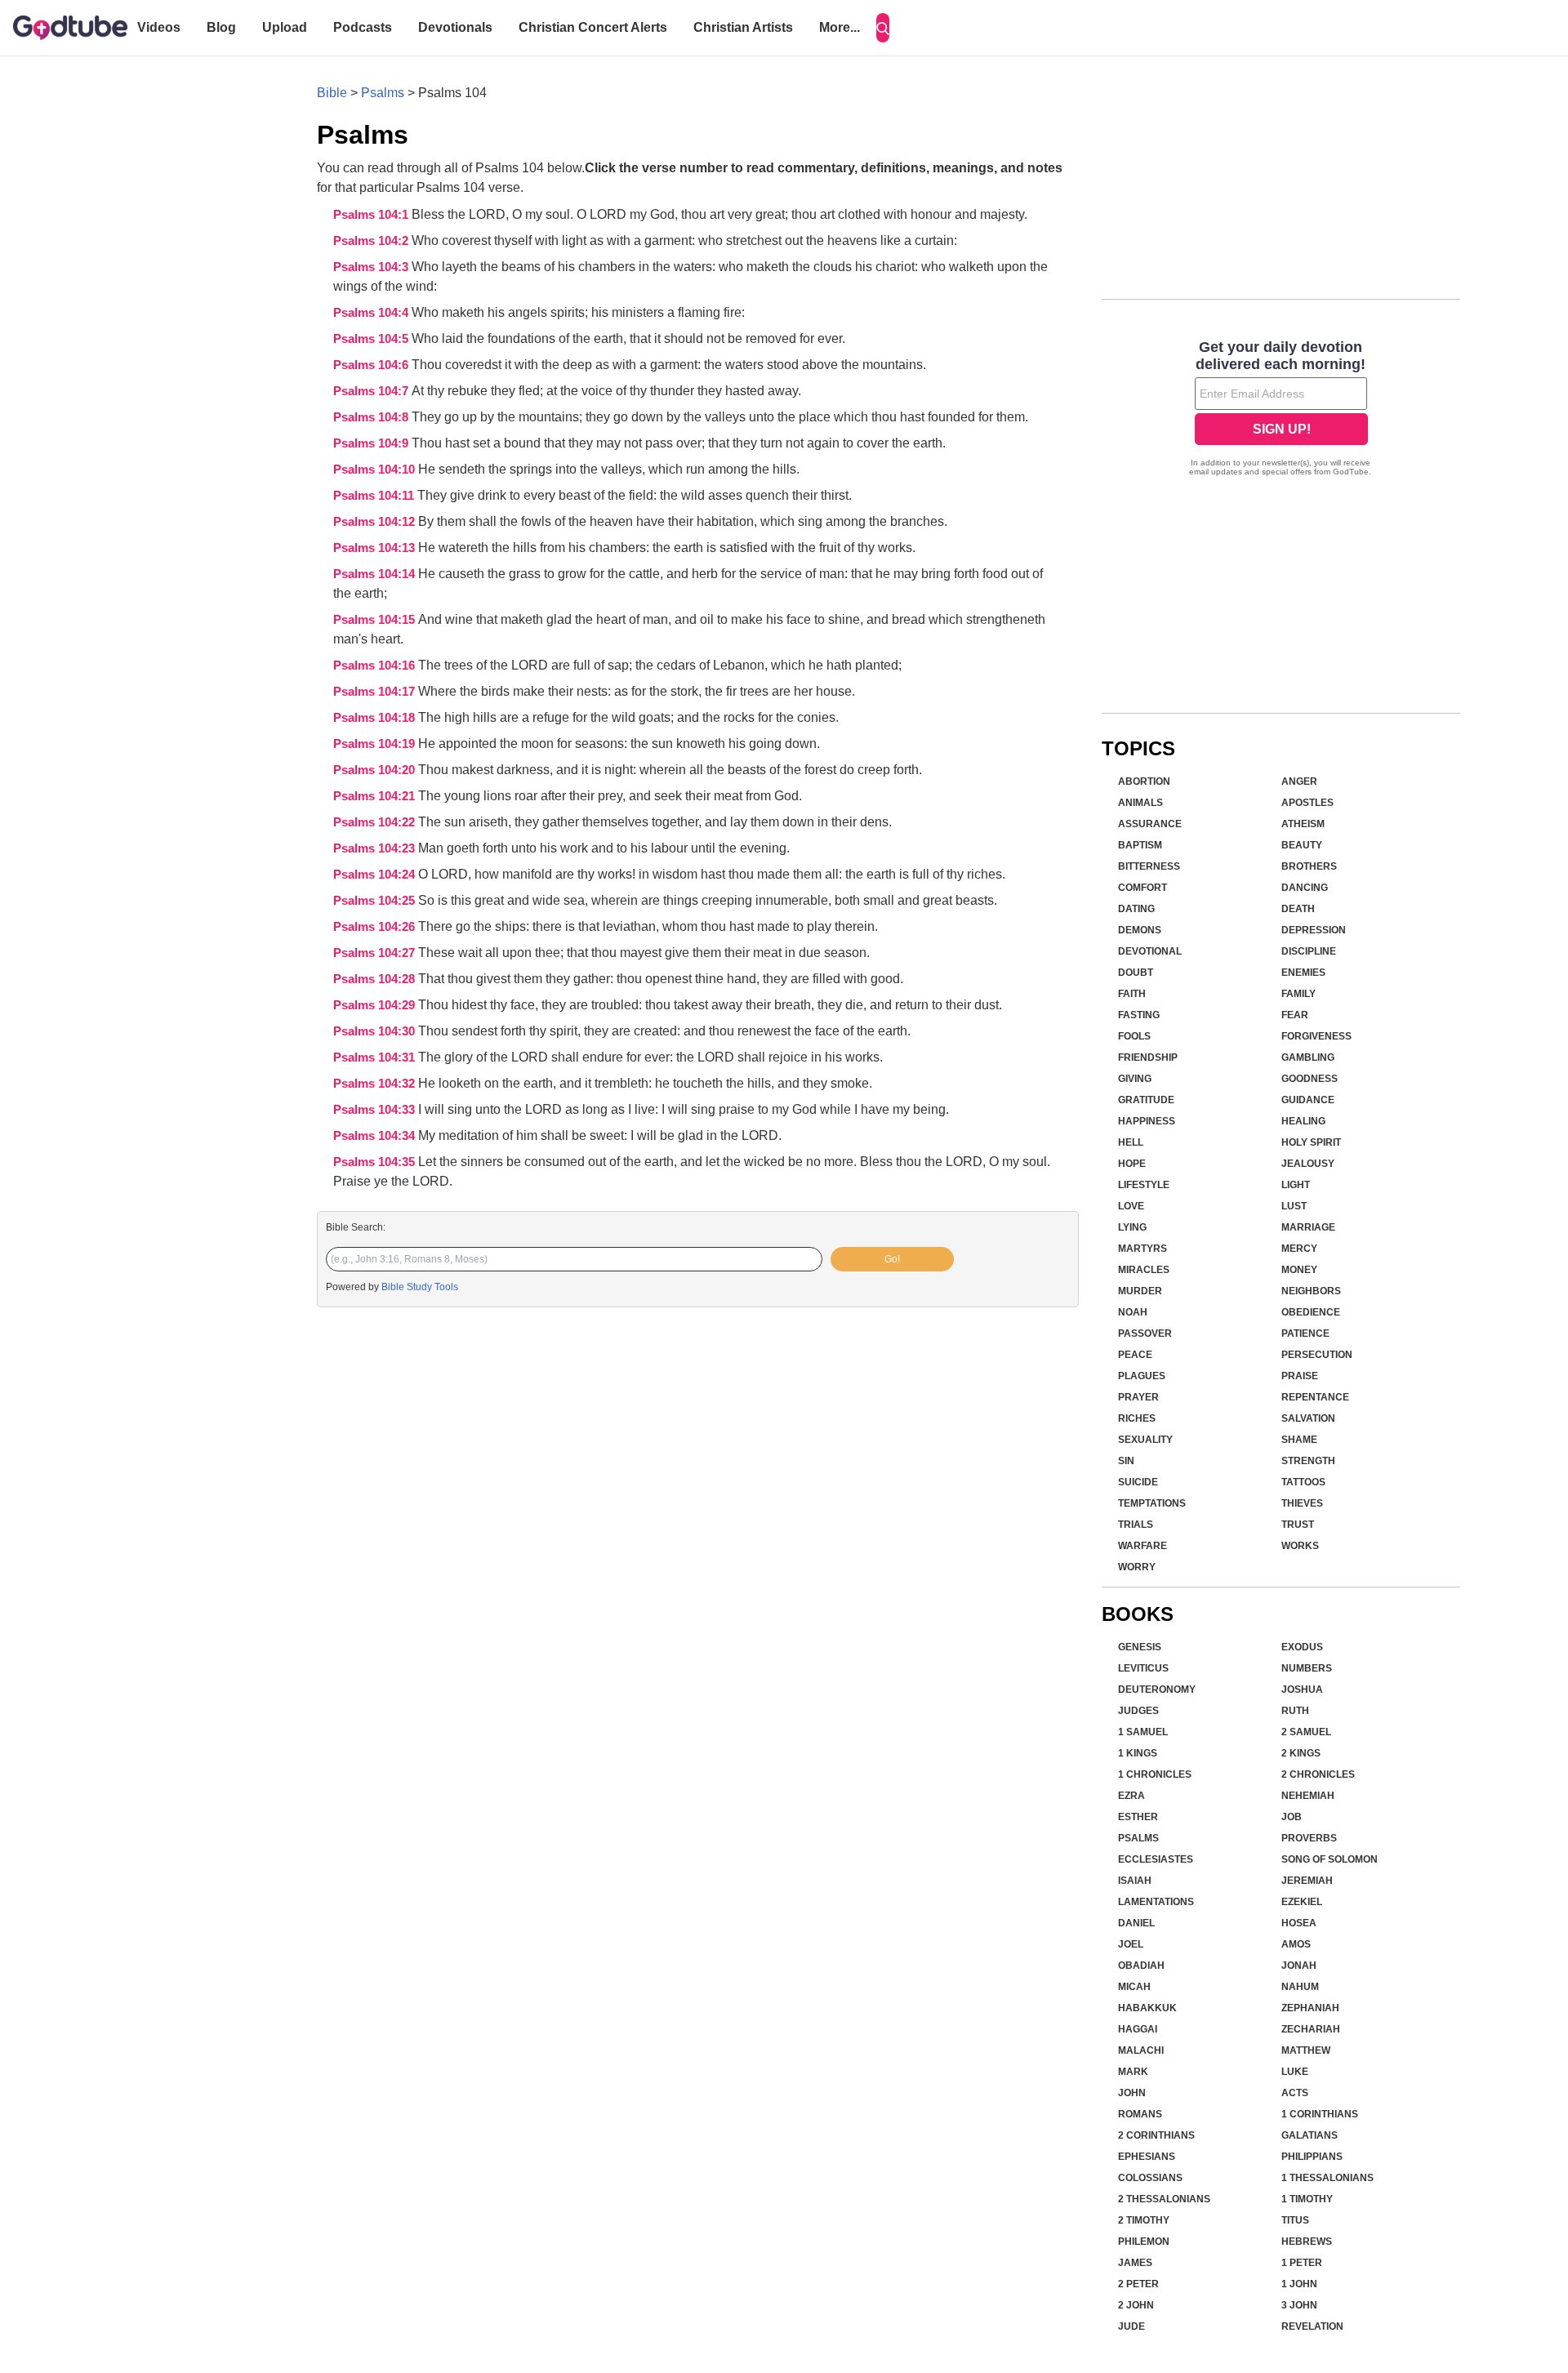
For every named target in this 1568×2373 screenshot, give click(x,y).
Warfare (1143, 1546)
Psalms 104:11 (375, 496)
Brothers (1309, 866)
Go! (892, 1259)
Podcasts (363, 27)
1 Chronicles (1155, 1774)
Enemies (1303, 973)
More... (840, 27)
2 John (1136, 2305)
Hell (1131, 1142)
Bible (332, 93)
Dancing (1305, 888)
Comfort (1143, 888)
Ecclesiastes (1156, 1859)
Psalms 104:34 (376, 1136)
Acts (1295, 2093)
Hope (1132, 1164)
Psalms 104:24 (376, 875)
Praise (1300, 1376)
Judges (1138, 1711)
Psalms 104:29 (376, 1005)
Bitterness (1149, 866)
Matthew (1306, 2050)
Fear (1295, 1015)
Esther (1138, 1817)
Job (1292, 1817)
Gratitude (1146, 1100)
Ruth (1295, 1711)
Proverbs (1309, 1838)
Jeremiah (1307, 1881)
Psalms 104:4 (372, 313)
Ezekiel (1302, 1902)
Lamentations (1156, 1902)
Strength (1308, 1461)
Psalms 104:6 (372, 365)
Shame (1299, 1440)
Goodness (1310, 1079)
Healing (1303, 1121)
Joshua (1302, 1690)
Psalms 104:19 (376, 744)
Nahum (1300, 1987)
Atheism (1303, 824)
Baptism (1140, 845)
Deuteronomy (1157, 1690)
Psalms (383, 93)
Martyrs (1143, 1249)
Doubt (1136, 973)
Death (1298, 909)
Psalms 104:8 (372, 417)
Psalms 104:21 (376, 796)
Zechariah (1311, 2029)
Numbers (1307, 1668)
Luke (1295, 2072)
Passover (1145, 1333)
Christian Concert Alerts (593, 27)
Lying (1132, 1227)
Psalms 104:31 (376, 1057)
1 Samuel (1143, 1732)
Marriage (1308, 1227)
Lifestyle (1144, 1185)
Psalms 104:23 (376, 848)
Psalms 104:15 (376, 620)
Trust (1298, 1525)
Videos (159, 27)
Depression (1314, 930)
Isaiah (1135, 1881)
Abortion (1144, 781)
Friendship (1148, 1057)
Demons (1140, 930)
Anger (1299, 781)
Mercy (1299, 1249)
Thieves (1302, 1503)
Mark (1133, 2072)
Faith (1132, 994)
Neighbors (1311, 1291)
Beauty (1302, 845)
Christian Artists (743, 27)
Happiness (1147, 1121)
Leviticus (1143, 1668)
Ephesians (1147, 2157)
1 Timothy (1307, 2199)
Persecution (1317, 1355)
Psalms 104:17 (376, 692)
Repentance (1315, 1397)
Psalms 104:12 (376, 522)
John (1132, 2093)
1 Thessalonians (1327, 2178)
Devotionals (455, 27)
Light (1296, 1185)
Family (1298, 994)
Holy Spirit (1311, 1142)
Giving (1135, 1079)
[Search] (883, 28)
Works (1300, 1546)
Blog (221, 27)
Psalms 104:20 (376, 770)
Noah (1133, 1312)
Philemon (1144, 2242)
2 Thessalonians (1164, 2199)
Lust (1294, 1206)
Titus (1295, 2220)
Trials (1136, 1525)
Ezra (1131, 1796)
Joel (1131, 1944)
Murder (1140, 1291)
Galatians (1310, 2135)
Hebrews (1307, 2242)
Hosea (1299, 1923)
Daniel (1136, 1923)
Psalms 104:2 (372, 241)
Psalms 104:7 (372, 391)
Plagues (1142, 1376)
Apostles (1307, 803)
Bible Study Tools (420, 1287)
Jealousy (1308, 1164)
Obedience (1311, 1312)
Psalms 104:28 (376, 979)
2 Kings (1301, 1753)
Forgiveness (1316, 1036)
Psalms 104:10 (376, 470)
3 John (1299, 2305)
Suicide (1138, 1482)
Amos (1296, 1944)
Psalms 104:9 (372, 443)
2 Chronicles (1318, 1774)
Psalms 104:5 (372, 339)
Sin (1126, 1461)
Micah (1134, 1987)
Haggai (1138, 2029)
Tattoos (1303, 1482)
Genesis (1140, 1647)
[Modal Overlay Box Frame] (1281, 410)
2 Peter (1138, 2284)
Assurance (1150, 824)
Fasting (1139, 1015)
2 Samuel (1306, 1732)
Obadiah (1141, 1966)
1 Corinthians (1320, 2114)
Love (1131, 1206)
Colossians (1150, 2178)
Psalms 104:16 (376, 666)
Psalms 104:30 (376, 1031)
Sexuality (1145, 1440)
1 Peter (1302, 2263)
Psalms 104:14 (376, 574)
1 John (1299, 2284)
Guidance (1308, 1100)
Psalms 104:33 (376, 1110)
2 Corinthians (1156, 2135)
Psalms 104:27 (376, 953)
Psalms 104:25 (376, 901)
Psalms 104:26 (376, 927)
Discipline (1309, 951)
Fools (1134, 1036)
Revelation (1312, 2326)
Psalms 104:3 (372, 267)
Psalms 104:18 (376, 718)
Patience (1305, 1333)
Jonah (1299, 1966)
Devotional (1150, 951)
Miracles (1144, 1270)
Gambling (1308, 1057)
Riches (1137, 1418)
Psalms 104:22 (376, 822)
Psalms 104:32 (376, 1084)
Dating (1136, 909)
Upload (285, 27)
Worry (1137, 1567)
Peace (1135, 1355)
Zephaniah (1310, 2008)
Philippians (1312, 2157)
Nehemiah (1308, 1796)
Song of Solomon (1330, 1859)
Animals (1140, 803)
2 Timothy (1144, 2220)
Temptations (1152, 1503)
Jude (1131, 2326)
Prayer (1138, 1397)
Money (1299, 1270)
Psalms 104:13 (376, 548)
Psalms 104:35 (376, 1162)
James (1135, 2263)
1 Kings (1138, 1753)
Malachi (1141, 2050)
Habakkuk (1147, 2008)
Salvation (1308, 1418)
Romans (1140, 2114)
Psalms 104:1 (372, 215)
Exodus (1302, 1647)
